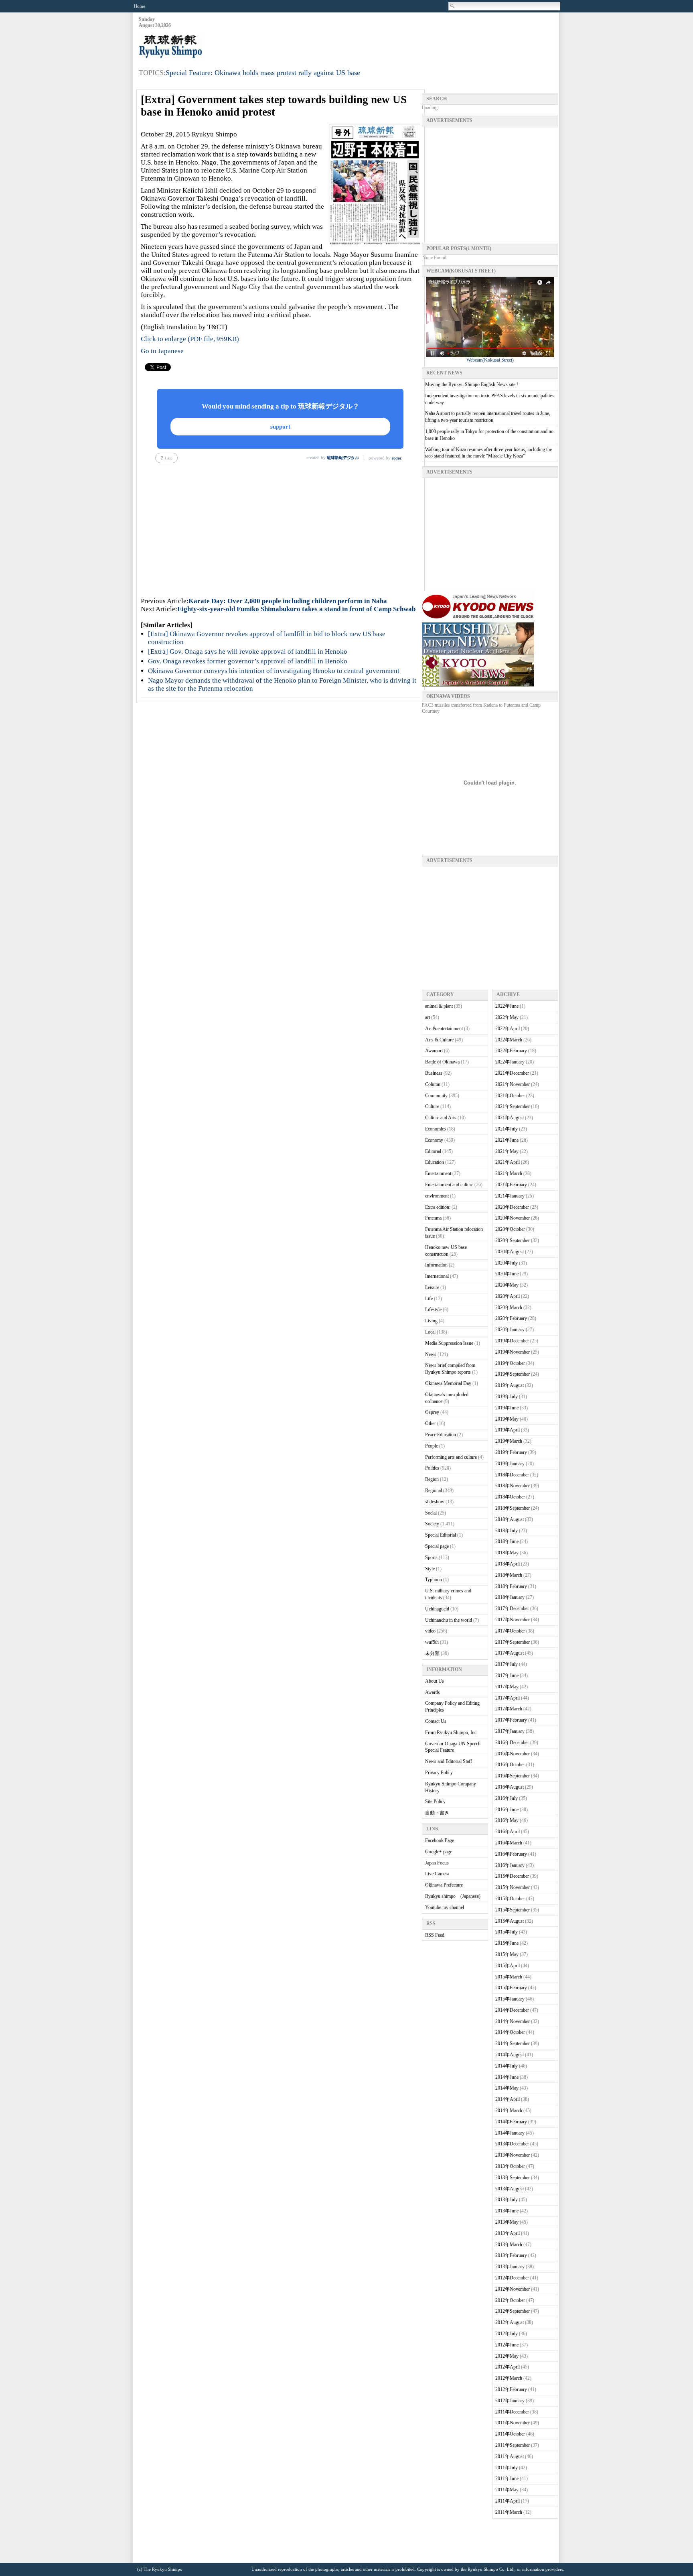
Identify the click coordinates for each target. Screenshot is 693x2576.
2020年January (510, 1330)
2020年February (511, 1318)
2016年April (508, 1832)
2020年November (513, 1218)
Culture (432, 1106)
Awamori (434, 1051)
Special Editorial (441, 1535)
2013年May (507, 2222)
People (432, 1446)
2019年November (513, 1352)
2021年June (507, 1140)
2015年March (509, 1977)
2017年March (509, 1709)
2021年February (511, 1185)
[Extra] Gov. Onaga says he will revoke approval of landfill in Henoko (248, 652)
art (428, 1017)
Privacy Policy (439, 1773)
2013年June (507, 2211)
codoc (397, 458)
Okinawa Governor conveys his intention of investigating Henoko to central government (274, 671)
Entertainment (438, 1173)
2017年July (507, 1664)
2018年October (510, 1497)
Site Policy (435, 1801)
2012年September (513, 2311)
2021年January (510, 1196)
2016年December (512, 1742)
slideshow (435, 1502)
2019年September (513, 1374)
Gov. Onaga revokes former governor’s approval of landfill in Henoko (248, 661)
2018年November (513, 1486)
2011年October (510, 2434)
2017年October (510, 1631)
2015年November (513, 1887)
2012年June (507, 2345)
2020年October (510, 1229)
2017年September (513, 1642)
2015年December (512, 1876)
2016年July (507, 1798)
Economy (434, 1140)
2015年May (507, 1954)
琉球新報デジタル (343, 458)
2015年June (507, 1943)
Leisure (432, 1287)
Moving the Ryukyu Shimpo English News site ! (472, 384)
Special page (437, 1546)
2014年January (510, 2133)
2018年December (512, 1475)
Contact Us (436, 1721)
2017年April (508, 1698)
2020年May (507, 1285)
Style (430, 1569)
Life (429, 1299)
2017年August (510, 1653)
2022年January (510, 1062)
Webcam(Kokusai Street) (490, 360)
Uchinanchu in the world (449, 1620)
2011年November (513, 2423)
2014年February (511, 2122)
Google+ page (439, 1852)
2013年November (513, 2155)
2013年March (509, 2245)
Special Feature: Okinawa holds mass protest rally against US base (263, 73)
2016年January (510, 1865)
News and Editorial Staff (449, 1761)
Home (140, 6)
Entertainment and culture (449, 1185)
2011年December (512, 2412)
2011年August (510, 2456)
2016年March (509, 1843)
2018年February (511, 1586)
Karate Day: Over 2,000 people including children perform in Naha (288, 601)
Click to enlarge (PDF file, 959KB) (190, 339)
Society (432, 1524)
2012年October (510, 2300)
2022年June (507, 1006)
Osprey (432, 1412)
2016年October (510, 1765)
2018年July (507, 1531)
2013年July (507, 2200)
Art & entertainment (444, 1029)
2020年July (507, 1263)
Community (436, 1096)
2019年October (510, 1363)
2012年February (511, 2389)
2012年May (507, 2356)
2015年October (510, 1899)
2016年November (513, 1754)
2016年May (507, 1820)
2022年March (509, 1040)
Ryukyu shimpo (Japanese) (453, 1896)
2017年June (507, 1675)
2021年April (508, 1162)
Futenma (433, 1218)
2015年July (507, 1932)
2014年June (507, 2077)
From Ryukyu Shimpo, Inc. (451, 1732)
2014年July (507, 2066)
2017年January (510, 1731)
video (430, 1631)
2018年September (513, 1508)
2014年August (510, 2055)
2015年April (508, 1966)
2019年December (512, 1341)
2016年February (511, 1854)
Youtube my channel (445, 1907)
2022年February (511, 1051)
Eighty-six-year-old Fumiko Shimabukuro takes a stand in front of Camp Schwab (296, 609)
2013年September (513, 2178)
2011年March (509, 2512)
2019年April (508, 1430)
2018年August (510, 1519)
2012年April (508, 2367)
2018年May (507, 1553)
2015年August (510, 1921)
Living (431, 1321)
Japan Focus (437, 1863)
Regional (434, 1490)
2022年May (507, 1017)
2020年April (508, 1296)
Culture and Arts (441, 1118)
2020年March (509, 1307)
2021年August (510, 1118)
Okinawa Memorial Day (448, 1383)
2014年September (513, 2043)
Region (432, 1479)
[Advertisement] (412, 37)
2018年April (508, 1564)
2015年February (511, 1988)
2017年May (507, 1687)
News (431, 1354)
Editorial (433, 1151)
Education (435, 1162)
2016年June (507, 1810)
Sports (431, 1557)
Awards (433, 1692)
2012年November (513, 2289)
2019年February (511, 1452)
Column (433, 1084)
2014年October (510, 2032)
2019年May (507, 1419)
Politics (432, 1468)
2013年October (510, 2166)
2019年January (510, 1464)
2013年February (511, 2255)
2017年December (512, 1608)
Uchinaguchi (437, 1609)
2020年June (507, 1274)
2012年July (507, 2334)
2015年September (513, 1910)
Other (431, 1423)
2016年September (513, 1776)
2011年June (507, 2478)
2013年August (510, 2189)
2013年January (510, 2267)
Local (430, 1332)
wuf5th (432, 1642)
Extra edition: (438, 1207)
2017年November (513, 1620)
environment (437, 1196)
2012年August (510, 2322)
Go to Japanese (162, 351)
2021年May (507, 1151)
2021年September (513, 1106)
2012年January (510, 2401)
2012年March (509, 2378)
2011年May (507, 2490)
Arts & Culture (439, 1040)
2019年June (507, 1408)
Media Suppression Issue (449, 1343)
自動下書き (437, 1813)
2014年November (513, 2021)
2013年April (508, 2233)
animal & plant (439, 1006)
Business (434, 1073)
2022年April (508, 1029)
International (437, 1276)
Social (431, 1513)
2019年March (509, 1441)
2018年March (509, 1575)
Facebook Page (440, 1840)
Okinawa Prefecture (444, 1885)
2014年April (508, 2099)
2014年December (512, 2010)
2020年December (512, 1207)
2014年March (509, 2110)
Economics (436, 1129)
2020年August (510, 1252)
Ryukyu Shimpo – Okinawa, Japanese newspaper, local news (199, 47)
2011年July (507, 2468)
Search (453, 6)
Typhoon (434, 1580)
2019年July (507, 1397)
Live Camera (437, 1874)
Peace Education (441, 1435)
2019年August (510, 1385)
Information (436, 1265)
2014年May (507, 2088)
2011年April (508, 2501)
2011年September (513, 2445)
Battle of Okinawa (442, 1062)
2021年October (510, 1096)
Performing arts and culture (451, 1457)
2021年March (509, 1173)
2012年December (512, 2278)
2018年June (507, 1541)
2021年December (512, 1073)
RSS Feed (435, 1935)
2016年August (510, 1787)
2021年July (507, 1129)
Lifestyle (433, 1309)
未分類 (432, 1653)
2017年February (511, 1720)
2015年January (510, 1999)
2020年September (513, 1240)
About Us (435, 1681)
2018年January (510, 1597)
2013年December (512, 2144)
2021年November (513, 1084)
